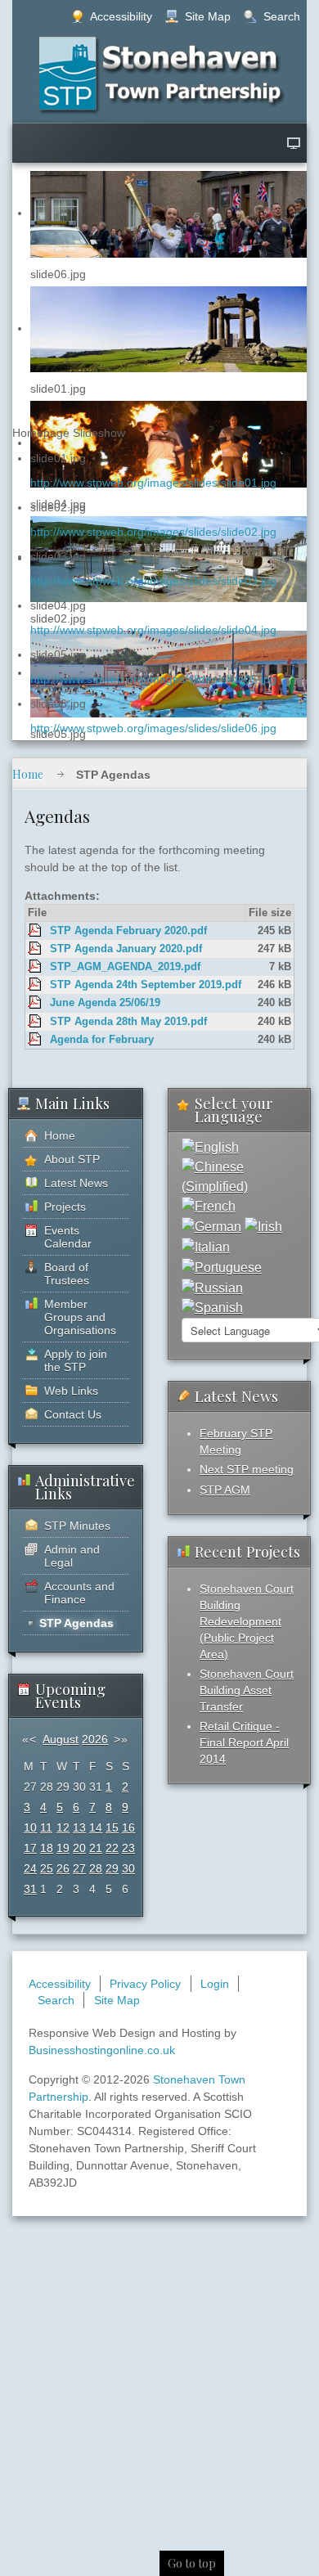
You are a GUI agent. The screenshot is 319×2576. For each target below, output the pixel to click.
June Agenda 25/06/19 (105, 1003)
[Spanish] (212, 1308)
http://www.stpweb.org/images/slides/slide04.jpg (153, 630)
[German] (211, 1226)
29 (112, 1868)
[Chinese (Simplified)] (239, 1176)
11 (46, 1827)
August (61, 1739)
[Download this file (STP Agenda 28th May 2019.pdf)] (36, 1022)
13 (79, 1827)
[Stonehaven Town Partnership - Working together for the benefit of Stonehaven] (160, 74)
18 (47, 1848)
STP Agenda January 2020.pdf (126, 949)
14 (96, 1827)
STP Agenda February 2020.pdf (128, 931)
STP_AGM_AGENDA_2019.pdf (125, 967)
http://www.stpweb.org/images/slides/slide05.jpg (153, 679)
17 (30, 1848)
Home (28, 774)
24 (30, 1868)
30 (128, 1868)
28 (96, 1868)
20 (79, 1848)
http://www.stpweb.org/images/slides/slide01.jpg (153, 483)
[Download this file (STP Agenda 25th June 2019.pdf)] (36, 1003)
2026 (95, 1739)
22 (112, 1848)
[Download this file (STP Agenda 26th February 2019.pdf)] (36, 1040)
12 (63, 1827)
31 (30, 1889)
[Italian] (206, 1246)
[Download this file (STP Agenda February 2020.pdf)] (36, 931)
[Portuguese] (222, 1267)
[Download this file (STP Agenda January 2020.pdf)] (36, 949)
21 (96, 1848)
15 (112, 1827)
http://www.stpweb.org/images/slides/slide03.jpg (153, 581)
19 (63, 1848)
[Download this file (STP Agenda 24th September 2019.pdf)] (36, 985)
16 (128, 1827)
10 (30, 1827)
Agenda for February (102, 1040)
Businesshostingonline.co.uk (102, 2050)
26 (63, 1868)
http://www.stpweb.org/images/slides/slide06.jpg (153, 728)
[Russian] (212, 1287)
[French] (209, 1206)
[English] (210, 1146)
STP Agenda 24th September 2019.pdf (146, 985)
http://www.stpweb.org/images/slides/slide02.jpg (153, 532)
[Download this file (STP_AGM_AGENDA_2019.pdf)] (36, 967)
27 (79, 1868)
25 (47, 1868)
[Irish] (263, 1226)
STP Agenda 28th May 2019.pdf (128, 1022)
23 (128, 1848)
